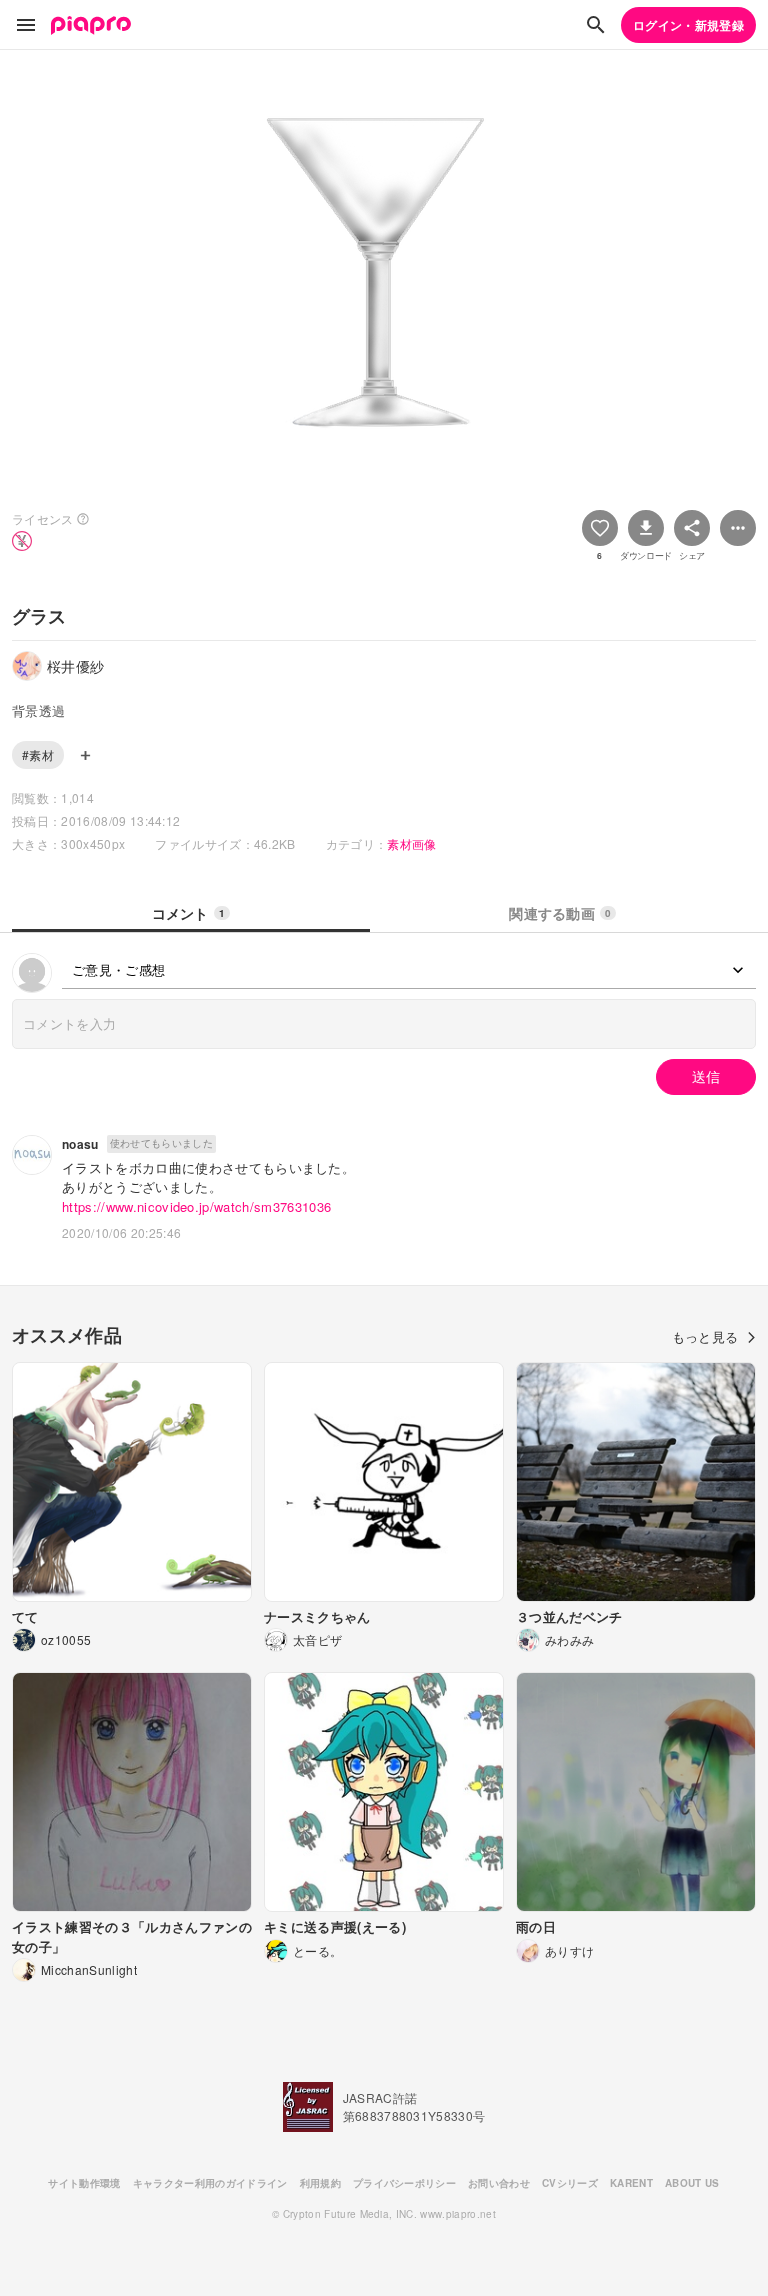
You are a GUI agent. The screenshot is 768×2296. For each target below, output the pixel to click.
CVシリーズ (570, 2183)
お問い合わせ (499, 2183)
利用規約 (320, 2183)
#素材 (38, 754)
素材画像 (411, 843)
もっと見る (705, 1336)
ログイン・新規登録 (688, 25)
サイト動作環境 (84, 2183)
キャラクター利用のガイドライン (210, 2183)
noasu (80, 1144)
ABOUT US (692, 2183)
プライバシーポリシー (404, 2183)
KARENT (631, 2183)
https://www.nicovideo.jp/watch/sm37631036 (196, 1206)
